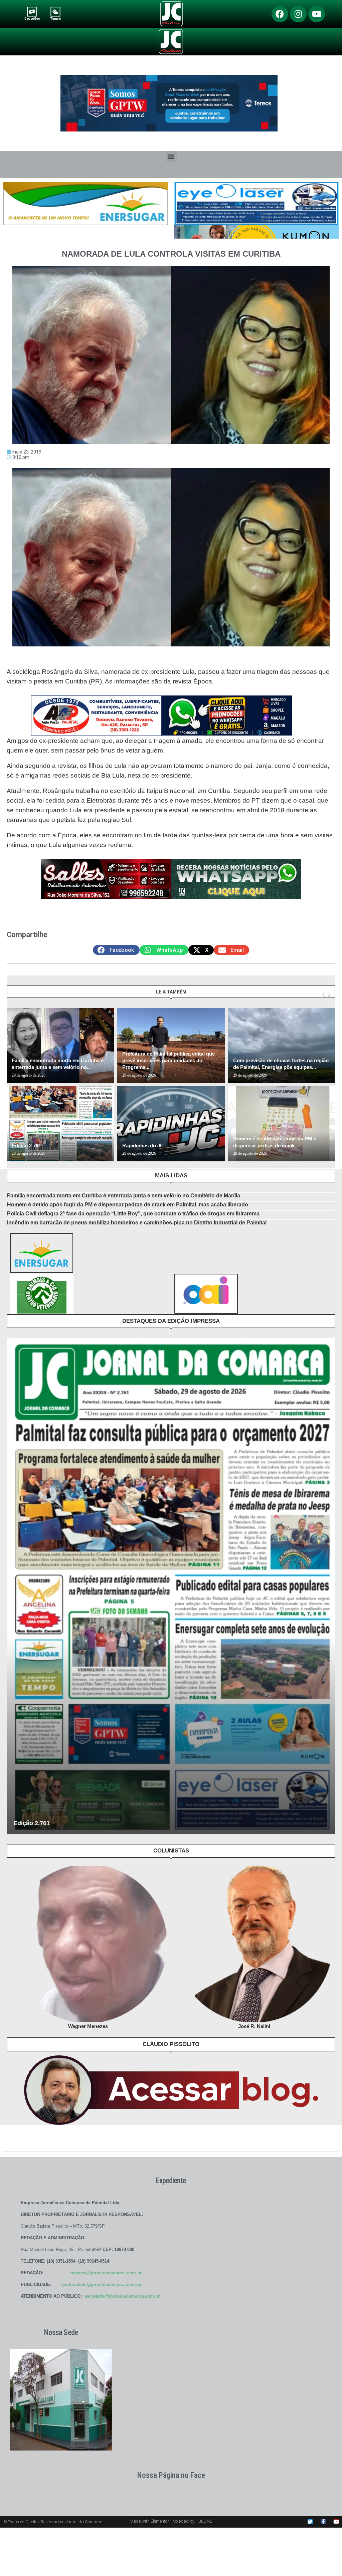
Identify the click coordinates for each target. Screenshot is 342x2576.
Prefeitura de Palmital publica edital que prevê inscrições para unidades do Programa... (168, 1061)
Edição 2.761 (26, 1146)
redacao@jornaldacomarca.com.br (106, 2273)
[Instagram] (298, 14)
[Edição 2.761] (60, 1124)
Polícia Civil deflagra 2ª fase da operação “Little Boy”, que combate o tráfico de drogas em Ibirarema (133, 1214)
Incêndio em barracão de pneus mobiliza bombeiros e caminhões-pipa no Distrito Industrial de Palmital (137, 1223)
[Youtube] (317, 14)
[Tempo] (56, 12)
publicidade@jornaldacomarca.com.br (102, 2284)
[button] (171, 156)
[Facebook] (280, 14)
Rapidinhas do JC (143, 1146)
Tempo (55, 19)
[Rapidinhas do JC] (171, 1124)
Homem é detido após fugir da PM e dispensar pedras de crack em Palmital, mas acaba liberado (128, 1205)
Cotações (32, 19)
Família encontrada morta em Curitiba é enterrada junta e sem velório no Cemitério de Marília (124, 1196)
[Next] (329, 995)
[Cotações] (32, 12)
